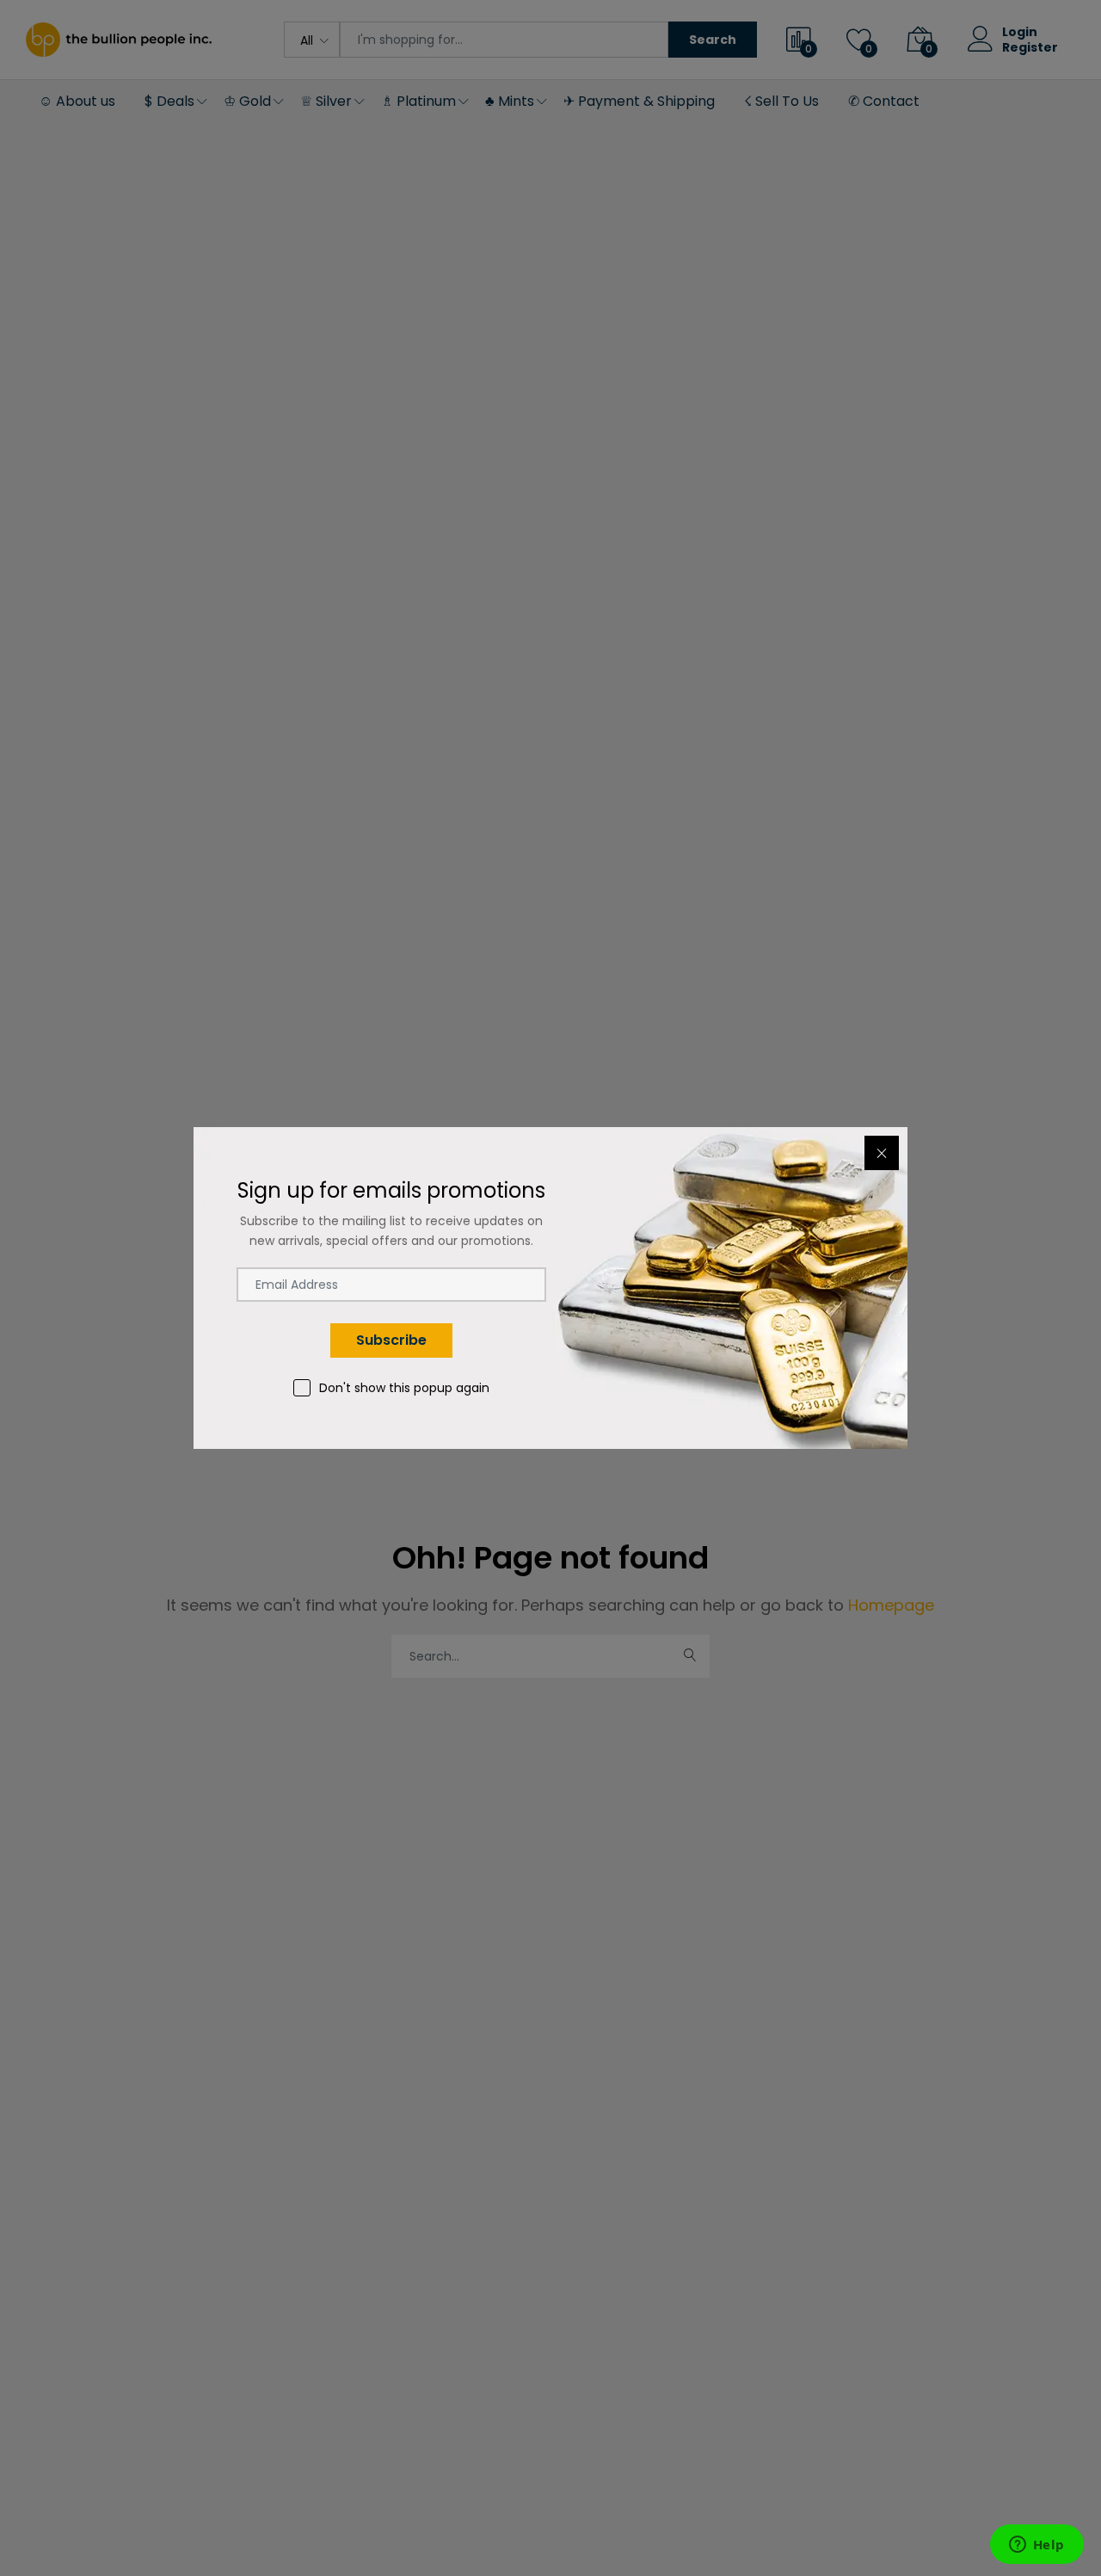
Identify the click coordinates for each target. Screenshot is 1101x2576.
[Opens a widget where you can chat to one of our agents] (1036, 2546)
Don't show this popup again (404, 1388)
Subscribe (391, 1340)
